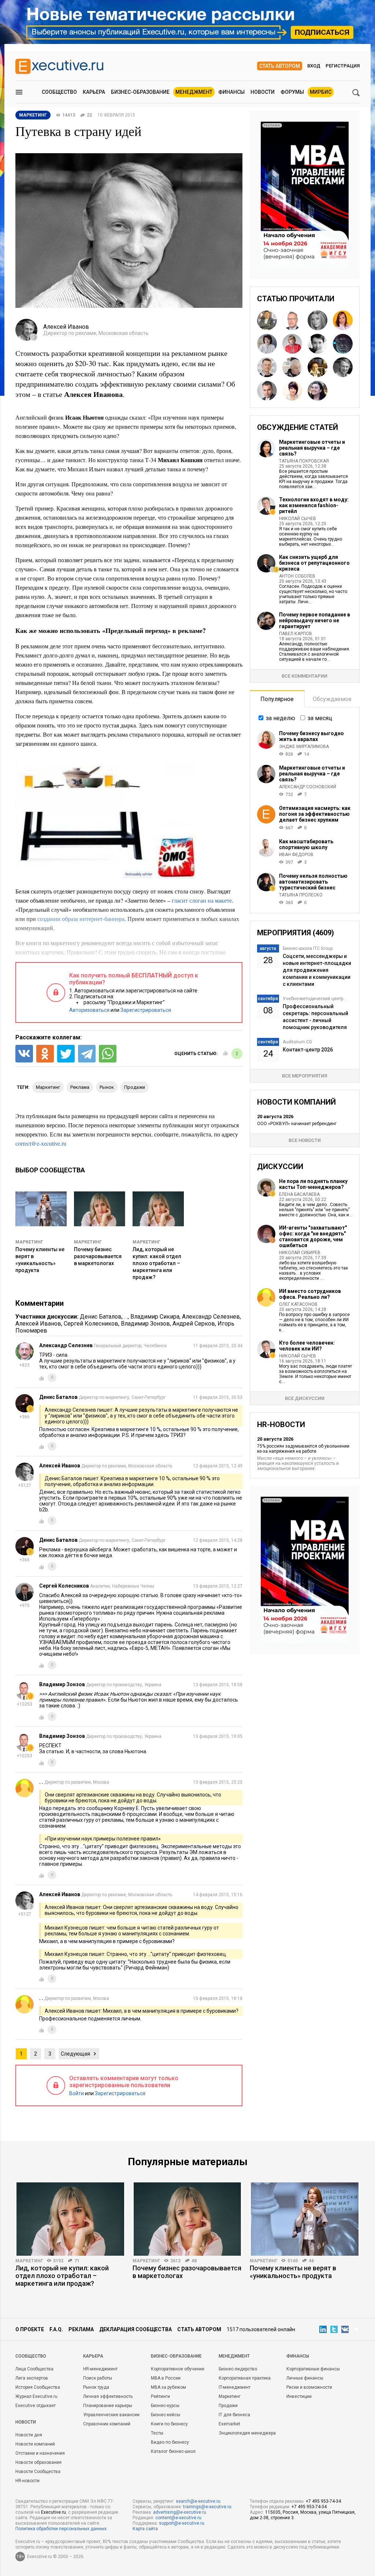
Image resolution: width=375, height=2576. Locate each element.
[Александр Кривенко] (343, 344)
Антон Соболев (297, 576)
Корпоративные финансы (313, 2369)
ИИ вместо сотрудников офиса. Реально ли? (310, 1294)
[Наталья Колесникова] (318, 320)
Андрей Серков (194, 1324)
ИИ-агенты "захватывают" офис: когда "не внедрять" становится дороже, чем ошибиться (313, 1237)
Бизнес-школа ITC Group (308, 948)
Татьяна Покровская (304, 461)
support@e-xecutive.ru (182, 2523)
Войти (77, 2093)
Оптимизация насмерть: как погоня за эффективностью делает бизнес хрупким (315, 814)
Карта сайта (145, 2529)
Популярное (277, 699)
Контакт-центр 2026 (308, 1050)
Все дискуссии (305, 1398)
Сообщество (59, 92)
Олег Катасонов (298, 1304)
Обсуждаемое (332, 699)
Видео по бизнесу (170, 2442)
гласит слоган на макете (202, 900)
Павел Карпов (296, 634)
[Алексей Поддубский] (267, 320)
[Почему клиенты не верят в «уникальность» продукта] (305, 2219)
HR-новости (27, 2481)
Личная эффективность (108, 2396)
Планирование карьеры (108, 2406)
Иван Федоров (296, 855)
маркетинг (48, 1087)
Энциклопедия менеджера (247, 2433)
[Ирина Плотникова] (292, 344)
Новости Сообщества (38, 2472)
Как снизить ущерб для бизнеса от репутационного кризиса (314, 563)
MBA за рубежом (168, 2387)
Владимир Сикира (155, 1317)
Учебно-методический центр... (315, 999)
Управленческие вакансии (111, 2415)
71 (77, 2261)
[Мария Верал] (343, 320)
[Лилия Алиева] (318, 344)
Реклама (81, 2329)
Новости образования (38, 2462)
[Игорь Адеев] (267, 367)
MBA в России (166, 2378)
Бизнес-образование (140, 92)
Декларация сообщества (135, 2329)
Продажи (228, 2406)
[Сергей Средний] (292, 320)
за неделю (281, 718)
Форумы (292, 92)
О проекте (30, 2329)
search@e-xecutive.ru (198, 2501)
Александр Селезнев (211, 1317)
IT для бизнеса (234, 2415)
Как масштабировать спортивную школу (306, 844)
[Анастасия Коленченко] (292, 391)
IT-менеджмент (235, 2387)
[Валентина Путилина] (318, 367)
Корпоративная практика (245, 2378)
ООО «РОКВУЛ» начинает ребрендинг (297, 1124)
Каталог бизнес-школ (173, 2451)
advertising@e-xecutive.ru (180, 2512)
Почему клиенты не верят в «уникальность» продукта (293, 2272)
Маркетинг (29, 1242)
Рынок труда (96, 2387)
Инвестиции (299, 2396)
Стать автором (280, 66)
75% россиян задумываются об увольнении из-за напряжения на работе (303, 1449)
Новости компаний (35, 2444)
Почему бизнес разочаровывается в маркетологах (98, 1256)
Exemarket (229, 2424)
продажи (135, 1087)
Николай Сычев (298, 519)
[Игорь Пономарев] (267, 391)
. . (126, 1317)
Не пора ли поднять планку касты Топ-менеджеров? (313, 1184)
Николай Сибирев (300, 1253)
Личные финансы (305, 2378)
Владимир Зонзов (145, 1324)
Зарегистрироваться (146, 1010)
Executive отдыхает (36, 2406)
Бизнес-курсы (165, 2406)
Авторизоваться (89, 1010)
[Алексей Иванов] (343, 367)
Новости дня (29, 2435)
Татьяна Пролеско (301, 895)
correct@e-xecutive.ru (41, 1143)
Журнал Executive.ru (36, 2396)
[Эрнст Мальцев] (292, 367)
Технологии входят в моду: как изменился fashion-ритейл (314, 505)
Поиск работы (98, 2378)
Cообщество (31, 2356)
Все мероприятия (305, 1076)
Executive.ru (53, 2512)
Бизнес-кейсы (166, 2415)
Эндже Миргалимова (304, 747)
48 (194, 2261)
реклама (80, 1087)
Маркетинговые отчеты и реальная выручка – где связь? (312, 448)
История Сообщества (38, 2387)
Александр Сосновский (308, 787)
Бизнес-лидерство (238, 2369)
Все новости (305, 1140)
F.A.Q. (56, 2329)
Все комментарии (305, 676)
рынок (107, 1087)
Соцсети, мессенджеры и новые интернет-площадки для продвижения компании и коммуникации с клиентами (317, 970)
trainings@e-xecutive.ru (207, 2507)
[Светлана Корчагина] (267, 344)
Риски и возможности (309, 2387)
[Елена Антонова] (318, 391)
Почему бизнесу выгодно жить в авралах (311, 736)
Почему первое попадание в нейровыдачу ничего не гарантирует (315, 620)
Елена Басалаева (299, 1194)
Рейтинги (160, 2396)
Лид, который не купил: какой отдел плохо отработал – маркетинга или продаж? (157, 1263)
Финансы (231, 92)
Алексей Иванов (38, 1324)
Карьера (94, 92)
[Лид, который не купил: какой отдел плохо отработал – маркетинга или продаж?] (70, 2219)
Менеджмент (194, 92)
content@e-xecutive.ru (178, 2518)
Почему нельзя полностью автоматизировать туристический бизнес (313, 882)
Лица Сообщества (34, 2369)
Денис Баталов (101, 1317)
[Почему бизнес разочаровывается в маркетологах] (187, 2219)
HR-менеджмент (100, 2369)
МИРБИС (321, 92)
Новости (263, 92)
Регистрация (343, 66)
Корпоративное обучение (178, 2369)
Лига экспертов (32, 2378)
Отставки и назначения (40, 2453)
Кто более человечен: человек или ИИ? (307, 1346)
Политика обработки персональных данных (61, 2529)
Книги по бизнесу (169, 2424)
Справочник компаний (107, 2424)
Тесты (157, 2433)
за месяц (320, 718)
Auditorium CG (297, 1042)
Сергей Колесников (91, 1324)
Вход (314, 66)
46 (311, 2261)
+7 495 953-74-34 (323, 2501)
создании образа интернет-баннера (81, 919)
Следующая (75, 2054)
